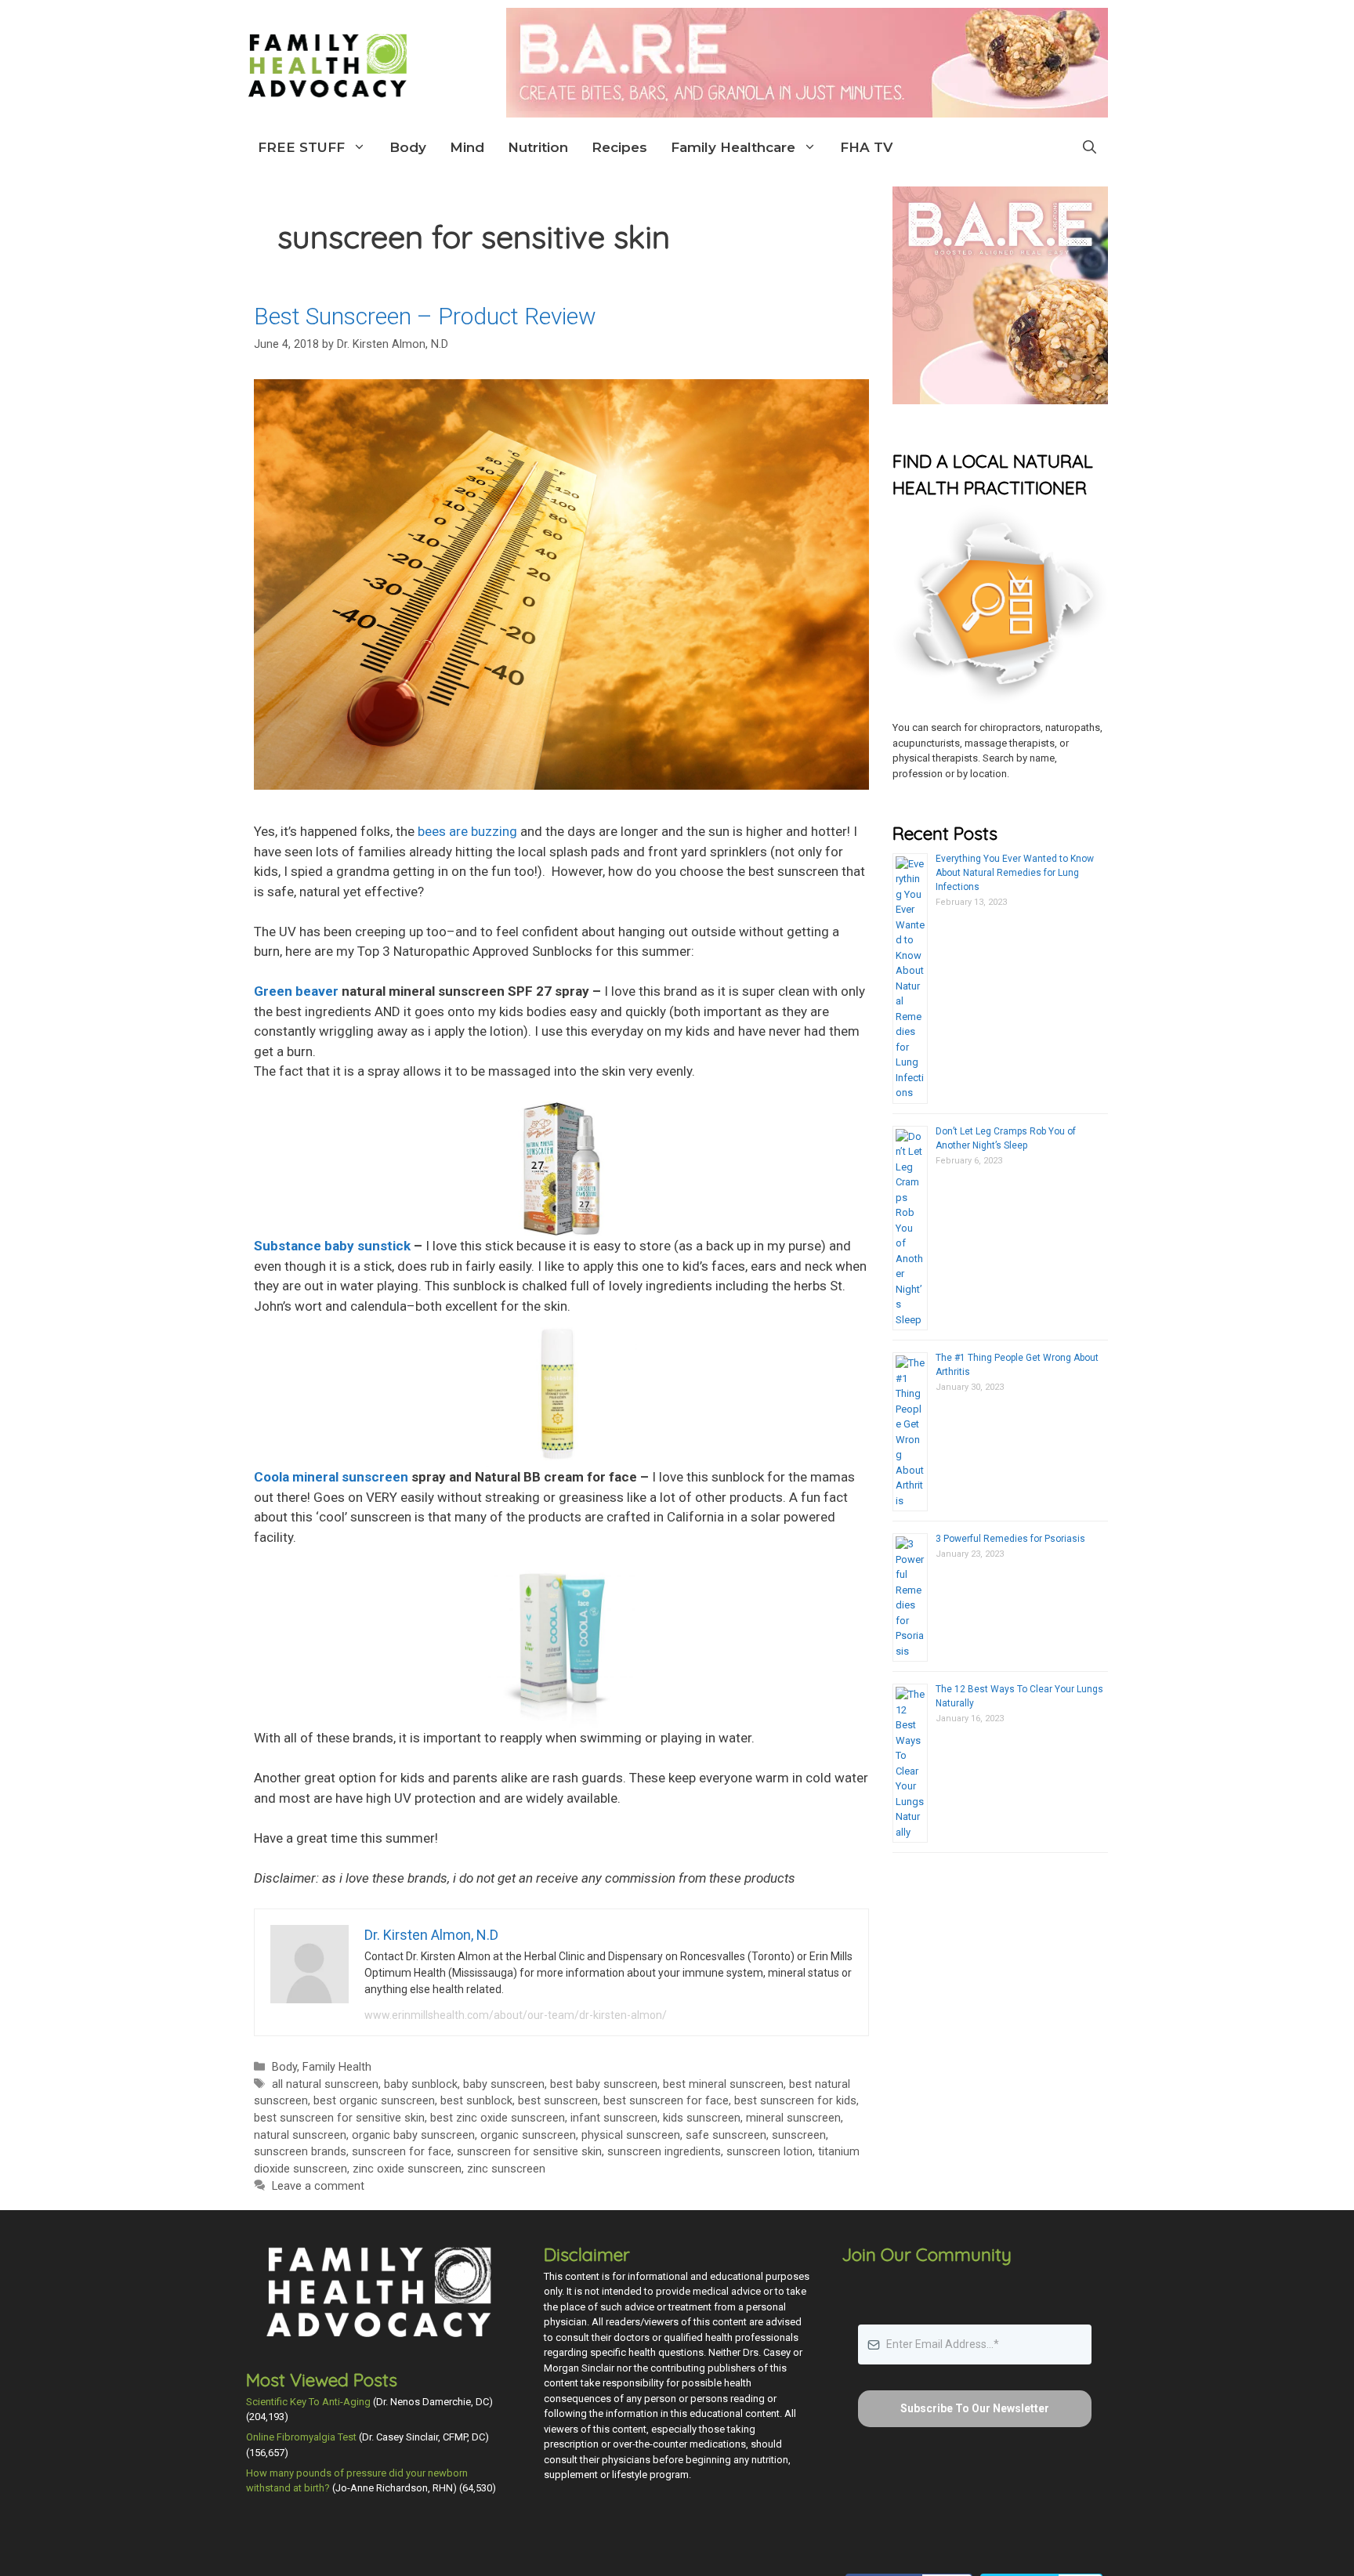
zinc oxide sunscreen (407, 2169)
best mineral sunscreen (723, 2084)
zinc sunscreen (506, 2169)
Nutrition (538, 147)
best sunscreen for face (666, 2101)
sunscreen (799, 2135)
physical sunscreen (631, 2135)
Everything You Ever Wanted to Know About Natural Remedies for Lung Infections (1015, 873)
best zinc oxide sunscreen (498, 2118)
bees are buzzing (467, 831)
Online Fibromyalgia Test (301, 2437)
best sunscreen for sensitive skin (339, 2118)
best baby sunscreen (604, 2084)
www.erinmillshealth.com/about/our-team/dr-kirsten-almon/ (516, 2015)
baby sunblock (421, 2084)
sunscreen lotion (769, 2152)
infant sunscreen (614, 2118)
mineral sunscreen (793, 2118)
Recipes (619, 147)
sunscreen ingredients (664, 2152)
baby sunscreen (504, 2084)
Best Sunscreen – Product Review (425, 316)
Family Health (337, 2067)
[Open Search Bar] (1090, 147)
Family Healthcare (733, 147)
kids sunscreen (702, 2118)
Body (408, 147)
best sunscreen (558, 2101)
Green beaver (296, 991)
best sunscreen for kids (795, 2101)
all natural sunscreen (325, 2084)
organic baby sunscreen (413, 2135)
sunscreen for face (402, 2152)
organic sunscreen (528, 2135)
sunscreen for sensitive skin (529, 2152)
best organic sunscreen (374, 2101)
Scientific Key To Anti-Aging (308, 2402)
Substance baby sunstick (332, 1246)
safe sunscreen (726, 2135)
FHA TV (866, 147)
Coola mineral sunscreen (331, 1477)
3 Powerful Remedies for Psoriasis (1010, 1539)
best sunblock (476, 2101)
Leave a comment (318, 2186)
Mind (467, 147)
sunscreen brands (300, 2152)
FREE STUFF (301, 147)
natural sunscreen (300, 2135)
